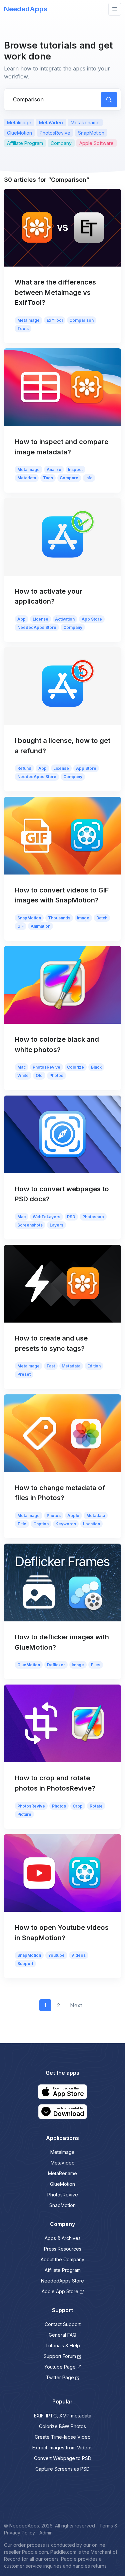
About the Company (62, 2259)
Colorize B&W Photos (62, 2426)
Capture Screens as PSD (62, 2469)
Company (61, 143)
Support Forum (60, 2356)
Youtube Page (60, 2367)
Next (76, 2005)
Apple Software (96, 143)
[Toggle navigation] (115, 9)
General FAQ (62, 2335)
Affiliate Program (25, 143)
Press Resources (63, 2249)
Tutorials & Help (63, 2345)
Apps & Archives (63, 2238)
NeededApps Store (62, 2281)
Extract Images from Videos (62, 2448)
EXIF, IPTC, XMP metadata (63, 2416)
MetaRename (85, 122)
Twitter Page (60, 2377)
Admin (46, 2533)
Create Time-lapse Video (63, 2437)
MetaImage (19, 122)
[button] (62, 2092)
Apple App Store (60, 2291)
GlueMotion (19, 133)
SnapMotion (91, 133)
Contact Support (63, 2324)
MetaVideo (51, 122)
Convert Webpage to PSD (63, 2458)
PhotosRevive (55, 133)
